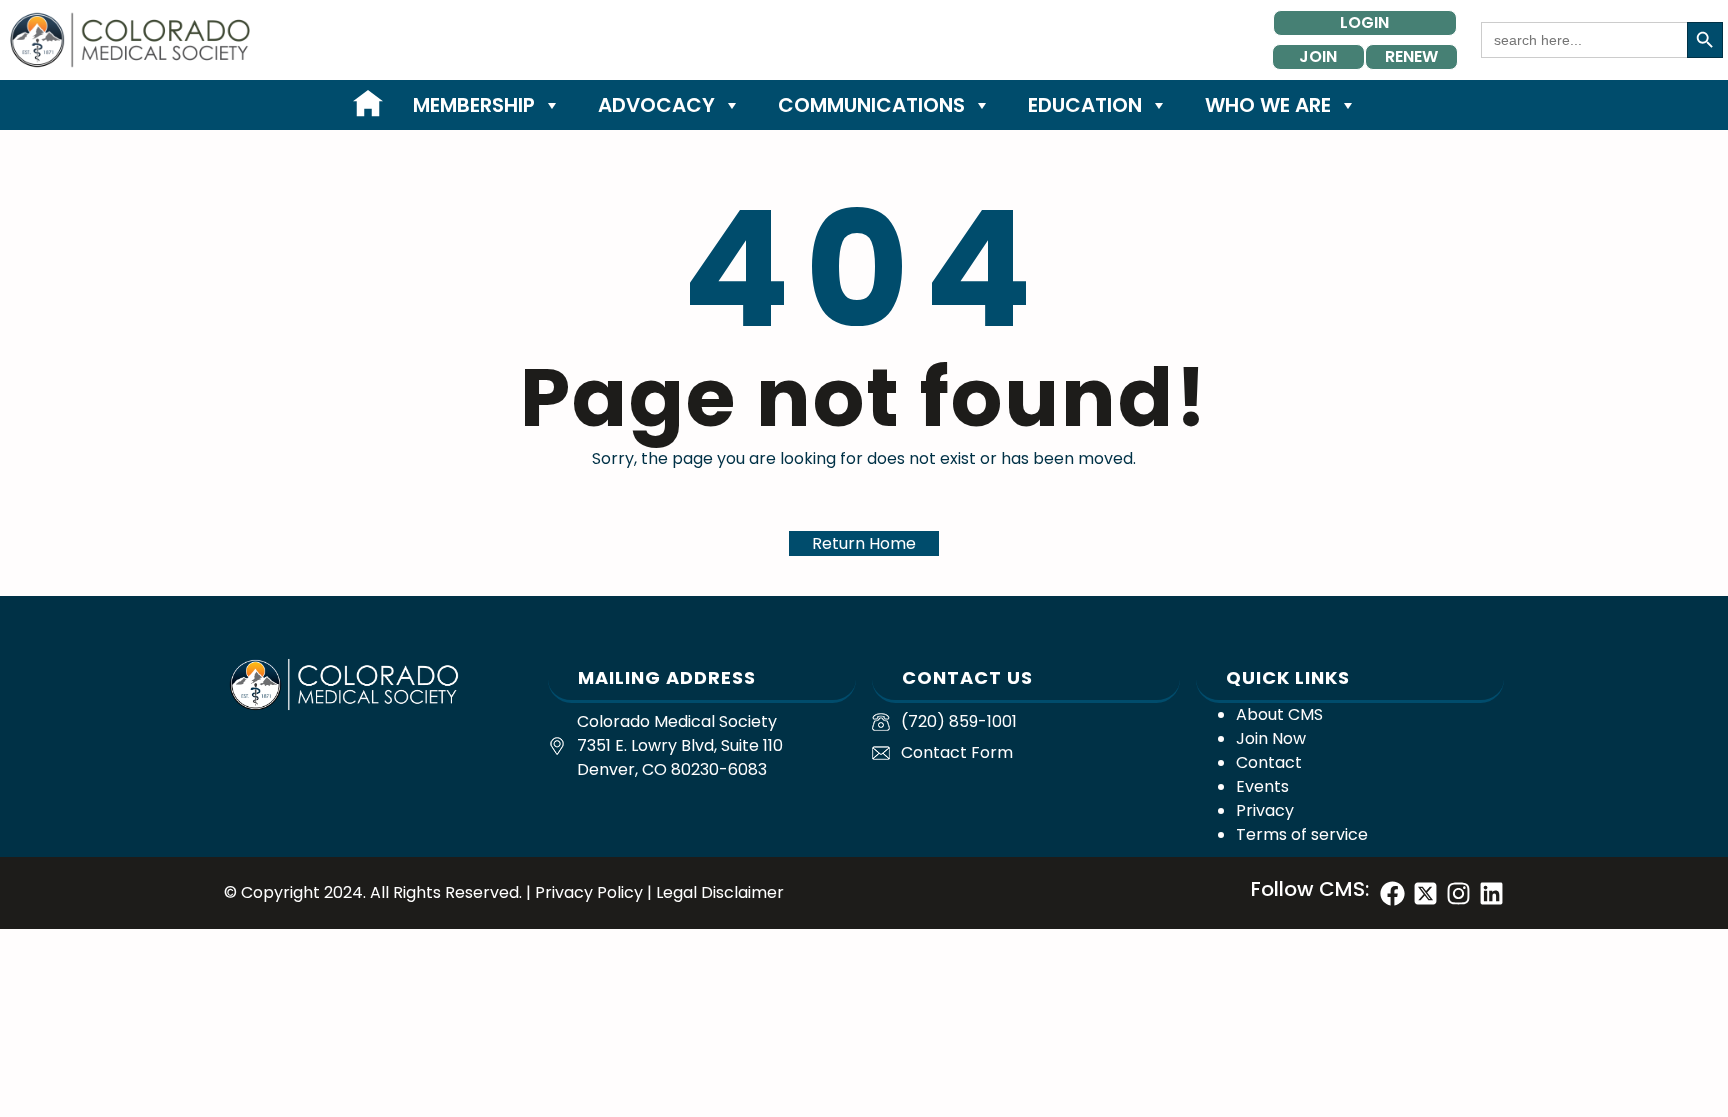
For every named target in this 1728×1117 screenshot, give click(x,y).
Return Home (864, 543)
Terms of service (1302, 834)
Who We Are (1268, 105)
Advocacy (656, 105)
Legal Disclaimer (720, 892)
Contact (1269, 762)
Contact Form (957, 752)
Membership (474, 105)
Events (1262, 786)
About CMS (1279, 714)
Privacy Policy (589, 892)
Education (1085, 105)
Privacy (1265, 810)
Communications (871, 105)
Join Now (1271, 738)
